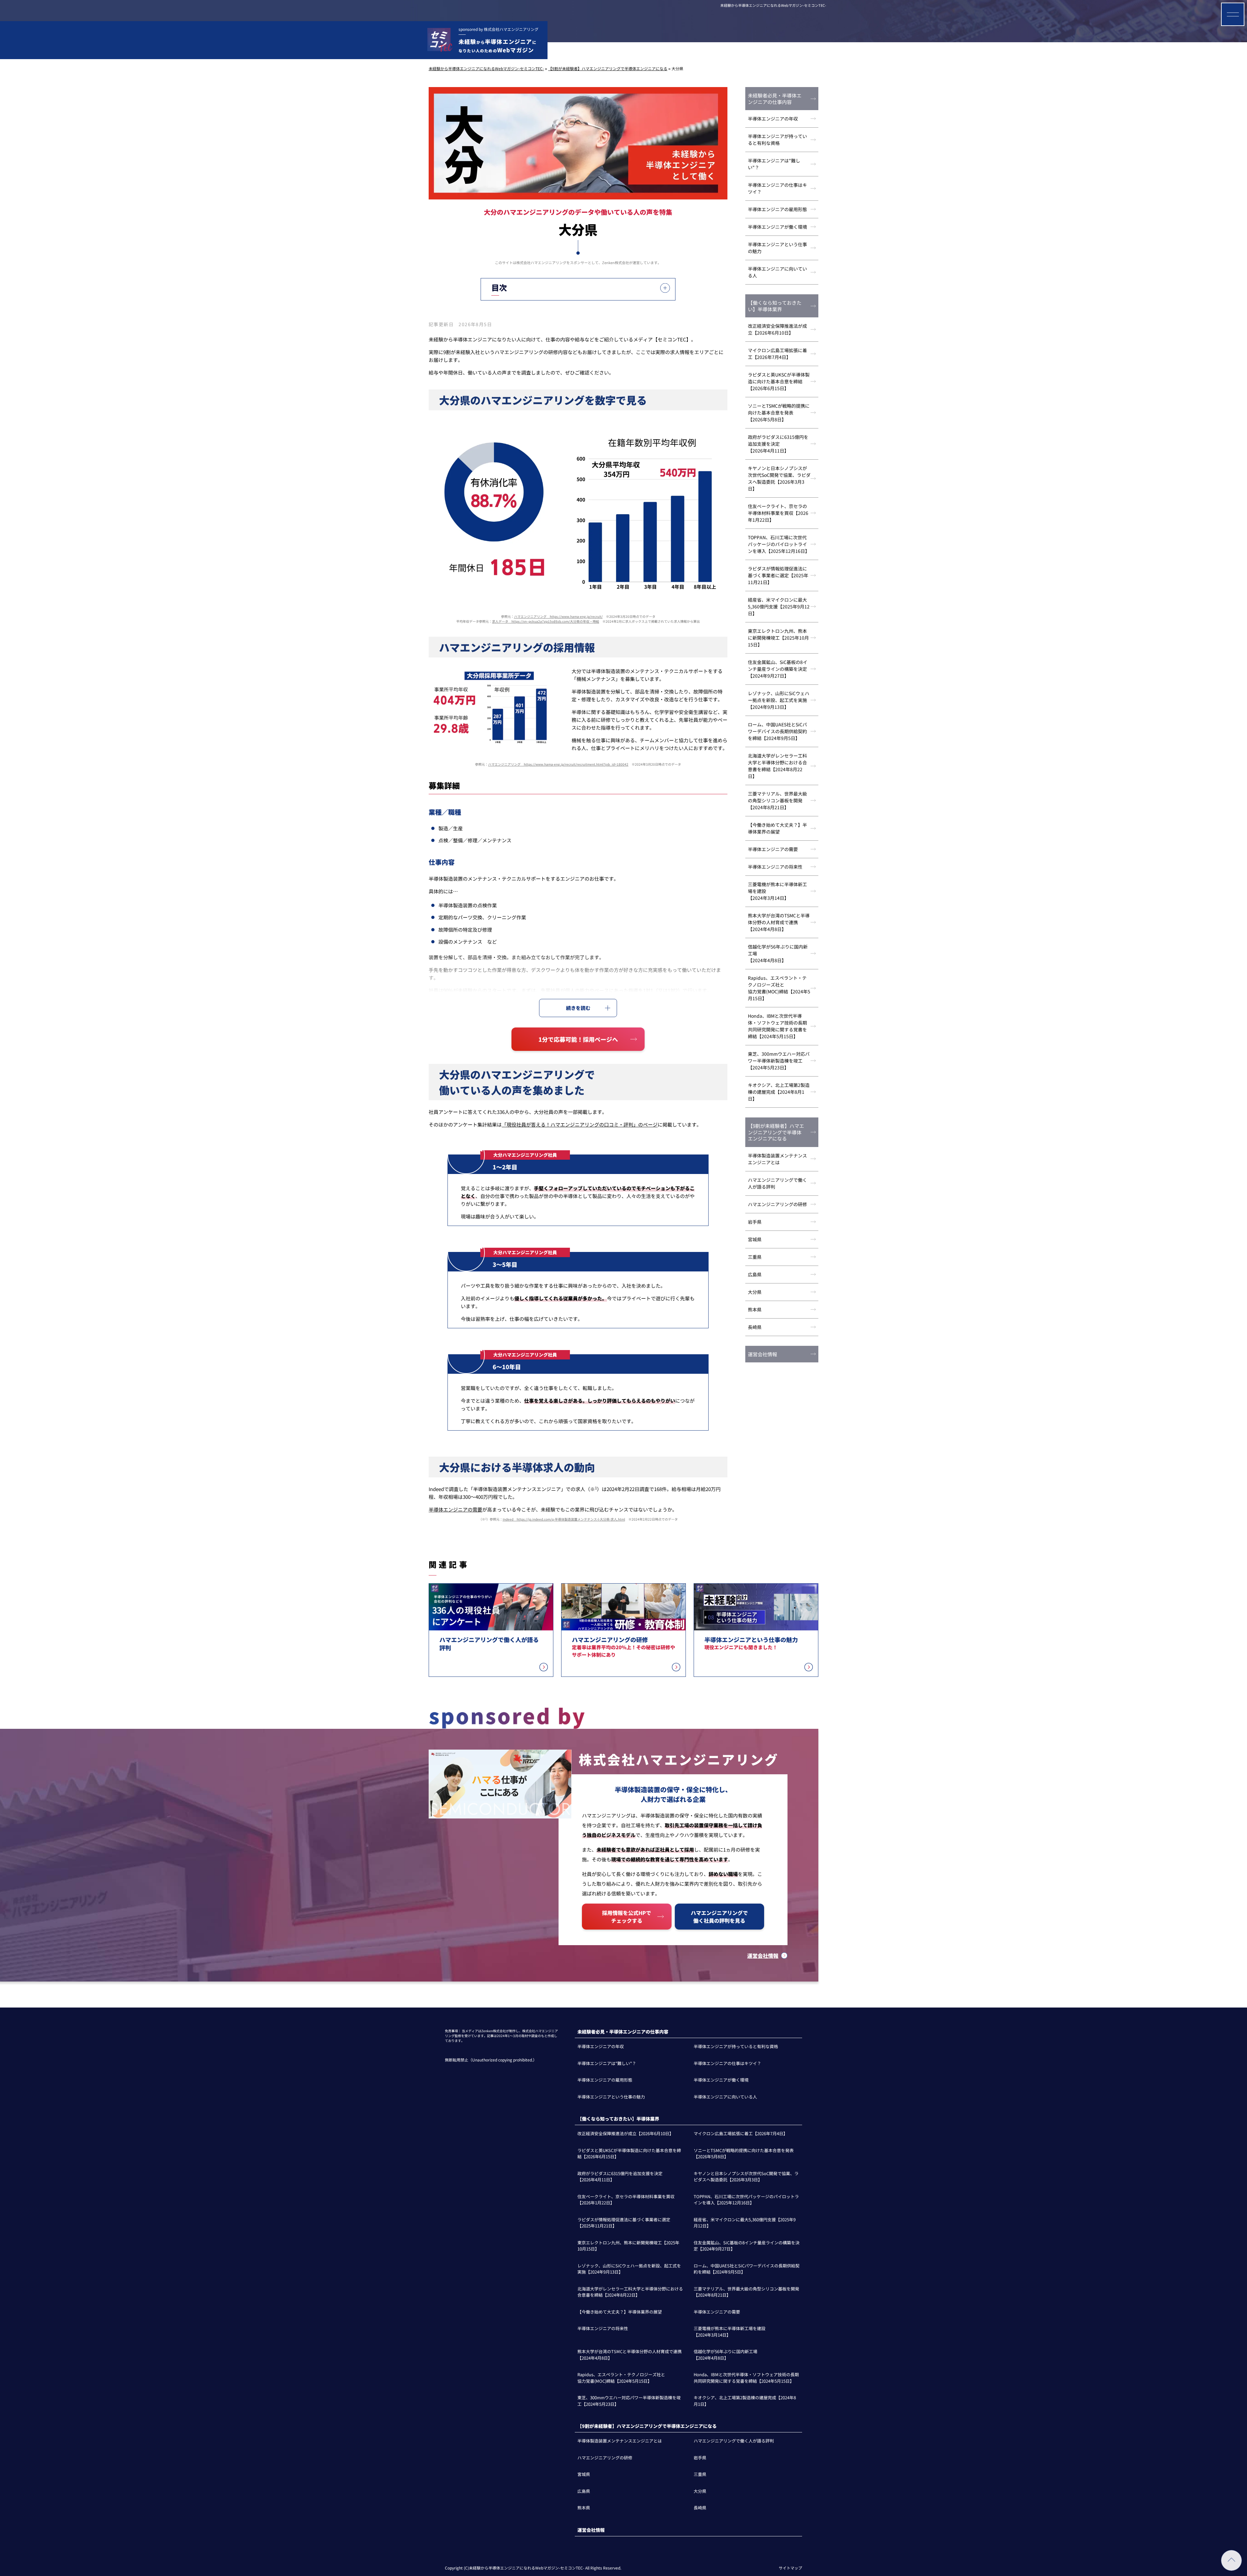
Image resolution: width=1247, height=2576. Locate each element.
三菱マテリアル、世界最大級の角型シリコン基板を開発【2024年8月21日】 (777, 800)
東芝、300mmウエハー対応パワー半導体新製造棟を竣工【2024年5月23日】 (779, 1061)
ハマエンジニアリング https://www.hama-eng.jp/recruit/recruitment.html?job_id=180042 (558, 764)
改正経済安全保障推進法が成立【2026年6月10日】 (777, 329)
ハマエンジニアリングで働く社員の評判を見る (719, 1917)
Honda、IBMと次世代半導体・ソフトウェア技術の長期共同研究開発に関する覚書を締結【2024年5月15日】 (777, 1026)
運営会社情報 (762, 1354)
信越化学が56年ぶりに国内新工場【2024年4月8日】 (778, 953)
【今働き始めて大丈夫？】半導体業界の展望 (777, 828)
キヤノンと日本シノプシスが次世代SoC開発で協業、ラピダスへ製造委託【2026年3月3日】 (779, 478)
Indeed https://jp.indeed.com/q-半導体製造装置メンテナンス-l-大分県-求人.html (564, 1519)
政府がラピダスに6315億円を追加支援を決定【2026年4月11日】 (778, 444)
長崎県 (755, 1327)
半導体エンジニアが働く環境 (777, 227)
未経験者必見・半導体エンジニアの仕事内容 (775, 99)
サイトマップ (790, 2568)
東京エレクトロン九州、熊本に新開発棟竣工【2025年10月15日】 (778, 638)
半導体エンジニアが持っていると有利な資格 (777, 140)
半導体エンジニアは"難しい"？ (774, 164)
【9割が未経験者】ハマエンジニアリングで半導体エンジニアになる (776, 1132)
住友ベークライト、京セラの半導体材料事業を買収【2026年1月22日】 (778, 513)
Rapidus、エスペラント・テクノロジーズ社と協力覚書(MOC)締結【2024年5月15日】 (779, 988)
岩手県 (755, 1222)
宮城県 (755, 1239)
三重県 (755, 1257)
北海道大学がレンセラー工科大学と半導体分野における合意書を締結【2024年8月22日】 (777, 766)
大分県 (755, 1292)
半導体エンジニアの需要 (455, 1509)
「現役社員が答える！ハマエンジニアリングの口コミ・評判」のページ (580, 1124)
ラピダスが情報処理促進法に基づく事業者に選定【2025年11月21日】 (778, 575)
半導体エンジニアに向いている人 (777, 272)
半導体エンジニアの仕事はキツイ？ (777, 188)
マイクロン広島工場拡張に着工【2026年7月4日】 (777, 354)
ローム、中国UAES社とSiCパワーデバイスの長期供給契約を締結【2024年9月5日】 (777, 731)
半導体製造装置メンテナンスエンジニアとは (777, 1159)
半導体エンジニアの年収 (773, 119)
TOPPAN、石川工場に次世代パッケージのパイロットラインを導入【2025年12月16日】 (779, 544)
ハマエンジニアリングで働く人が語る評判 (777, 1183)
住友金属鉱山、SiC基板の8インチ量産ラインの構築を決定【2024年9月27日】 (778, 669)
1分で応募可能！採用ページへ (578, 1039)
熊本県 (755, 1309)
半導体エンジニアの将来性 (775, 867)
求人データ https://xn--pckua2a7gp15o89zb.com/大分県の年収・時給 (546, 621)
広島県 (755, 1274)
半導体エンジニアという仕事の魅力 (777, 248)
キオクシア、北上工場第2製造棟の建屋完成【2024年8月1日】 (779, 1092)
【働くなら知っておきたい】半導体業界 (775, 306)
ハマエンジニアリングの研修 (777, 1204)
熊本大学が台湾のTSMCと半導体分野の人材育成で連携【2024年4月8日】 (779, 922)
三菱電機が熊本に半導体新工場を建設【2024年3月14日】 (777, 891)
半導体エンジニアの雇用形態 (777, 209)
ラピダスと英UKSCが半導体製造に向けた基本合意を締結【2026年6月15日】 (779, 381)
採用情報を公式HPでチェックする (627, 1917)
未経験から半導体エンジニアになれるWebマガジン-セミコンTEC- (773, 5)
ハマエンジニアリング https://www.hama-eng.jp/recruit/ (558, 616)
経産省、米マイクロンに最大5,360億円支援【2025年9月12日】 (779, 606)
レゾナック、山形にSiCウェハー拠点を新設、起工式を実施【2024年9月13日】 (779, 700)
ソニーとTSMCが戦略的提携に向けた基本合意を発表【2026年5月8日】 (779, 413)
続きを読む (578, 1008)
